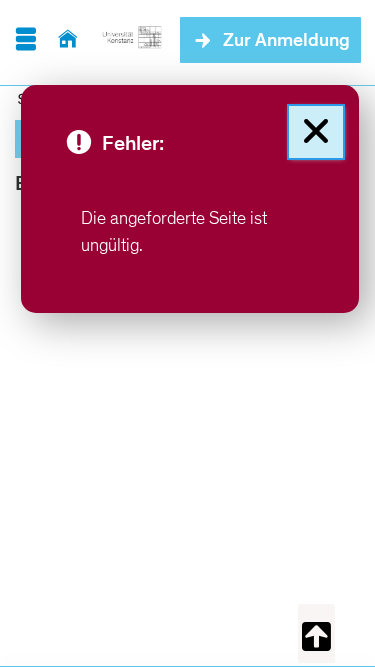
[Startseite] (67, 40)
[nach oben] (316, 633)
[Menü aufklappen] (25, 40)
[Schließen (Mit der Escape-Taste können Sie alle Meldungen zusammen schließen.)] (316, 132)
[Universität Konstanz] (132, 40)
